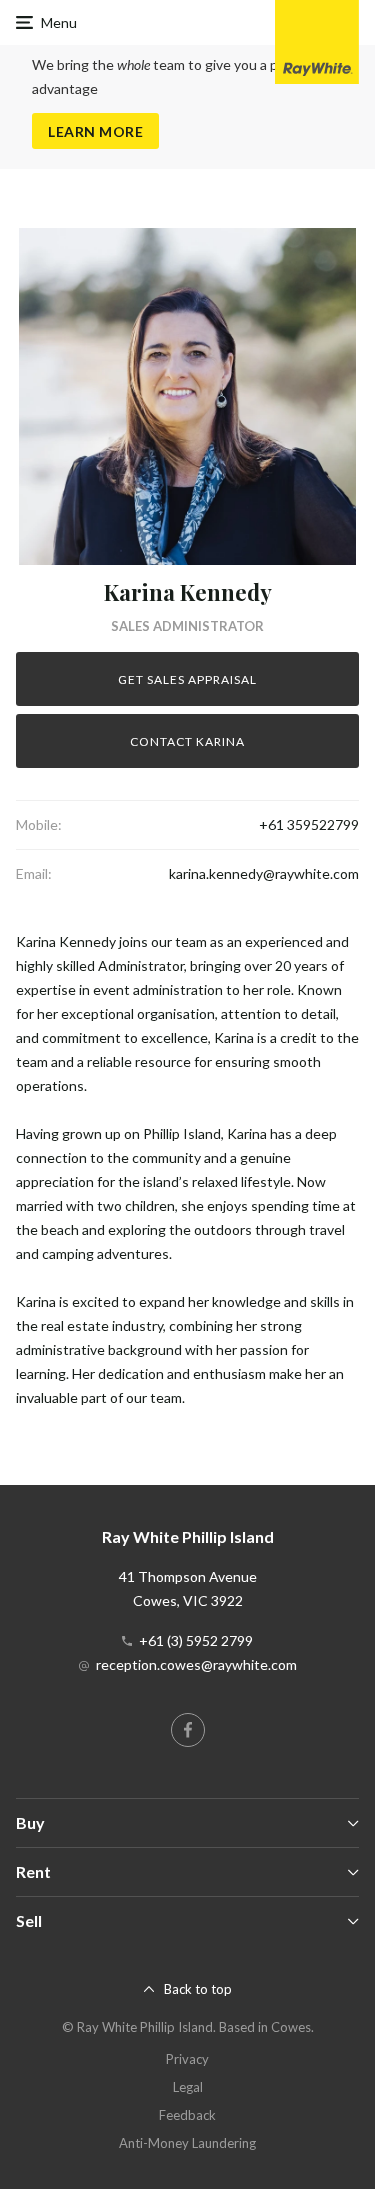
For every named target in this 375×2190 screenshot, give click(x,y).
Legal (188, 2087)
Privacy (187, 2059)
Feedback (187, 2115)
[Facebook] (188, 1730)
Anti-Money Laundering (187, 2143)
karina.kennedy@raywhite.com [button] (264, 873)
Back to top (198, 1989)
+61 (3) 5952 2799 (196, 1640)
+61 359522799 (309, 824)
